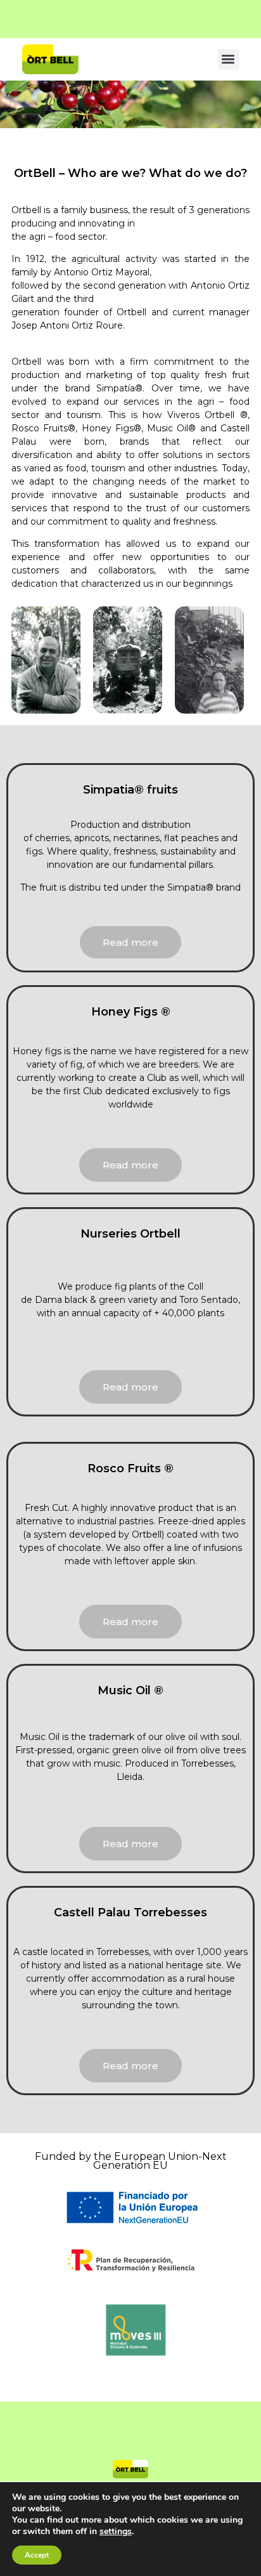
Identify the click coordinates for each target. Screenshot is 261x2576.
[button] (228, 59)
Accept (37, 2555)
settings (116, 2532)
